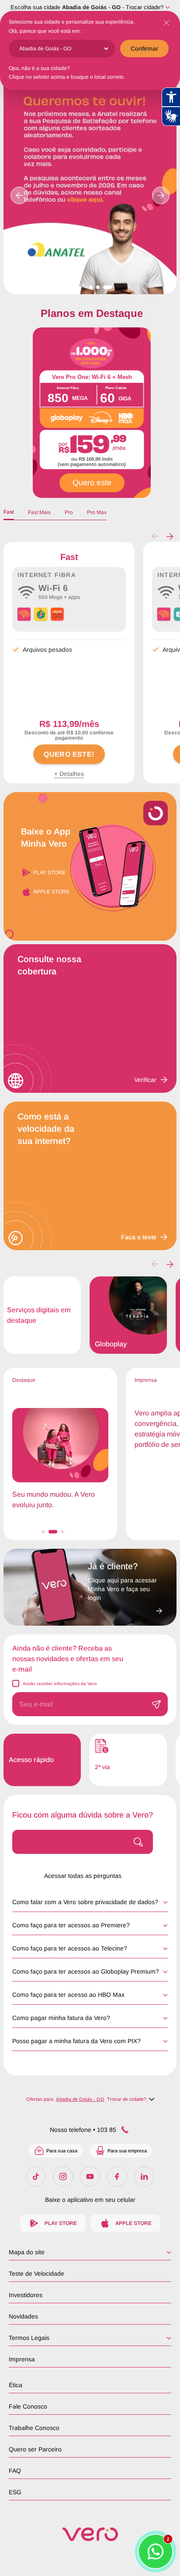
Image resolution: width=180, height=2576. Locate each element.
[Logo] (90, 2534)
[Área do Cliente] (125, 1608)
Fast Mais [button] (39, 512)
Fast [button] (9, 512)
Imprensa (22, 2359)
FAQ (15, 2471)
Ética (16, 2385)
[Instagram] (63, 2176)
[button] (170, 536)
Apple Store (51, 892)
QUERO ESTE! (69, 754)
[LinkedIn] (144, 2176)
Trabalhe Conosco (34, 2428)
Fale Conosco (28, 2406)
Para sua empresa (127, 2151)
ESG (15, 2492)
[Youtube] (90, 2176)
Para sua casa (62, 2151)
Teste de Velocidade (36, 2274)
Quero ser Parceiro (35, 2449)
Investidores (26, 2295)
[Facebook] (117, 2176)
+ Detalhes (69, 774)
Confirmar (144, 49)
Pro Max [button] (97, 512)
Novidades (23, 2316)
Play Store (49, 873)
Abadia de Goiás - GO (91, 7)
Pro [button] (69, 512)
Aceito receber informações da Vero (60, 1684)
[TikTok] (36, 2176)
